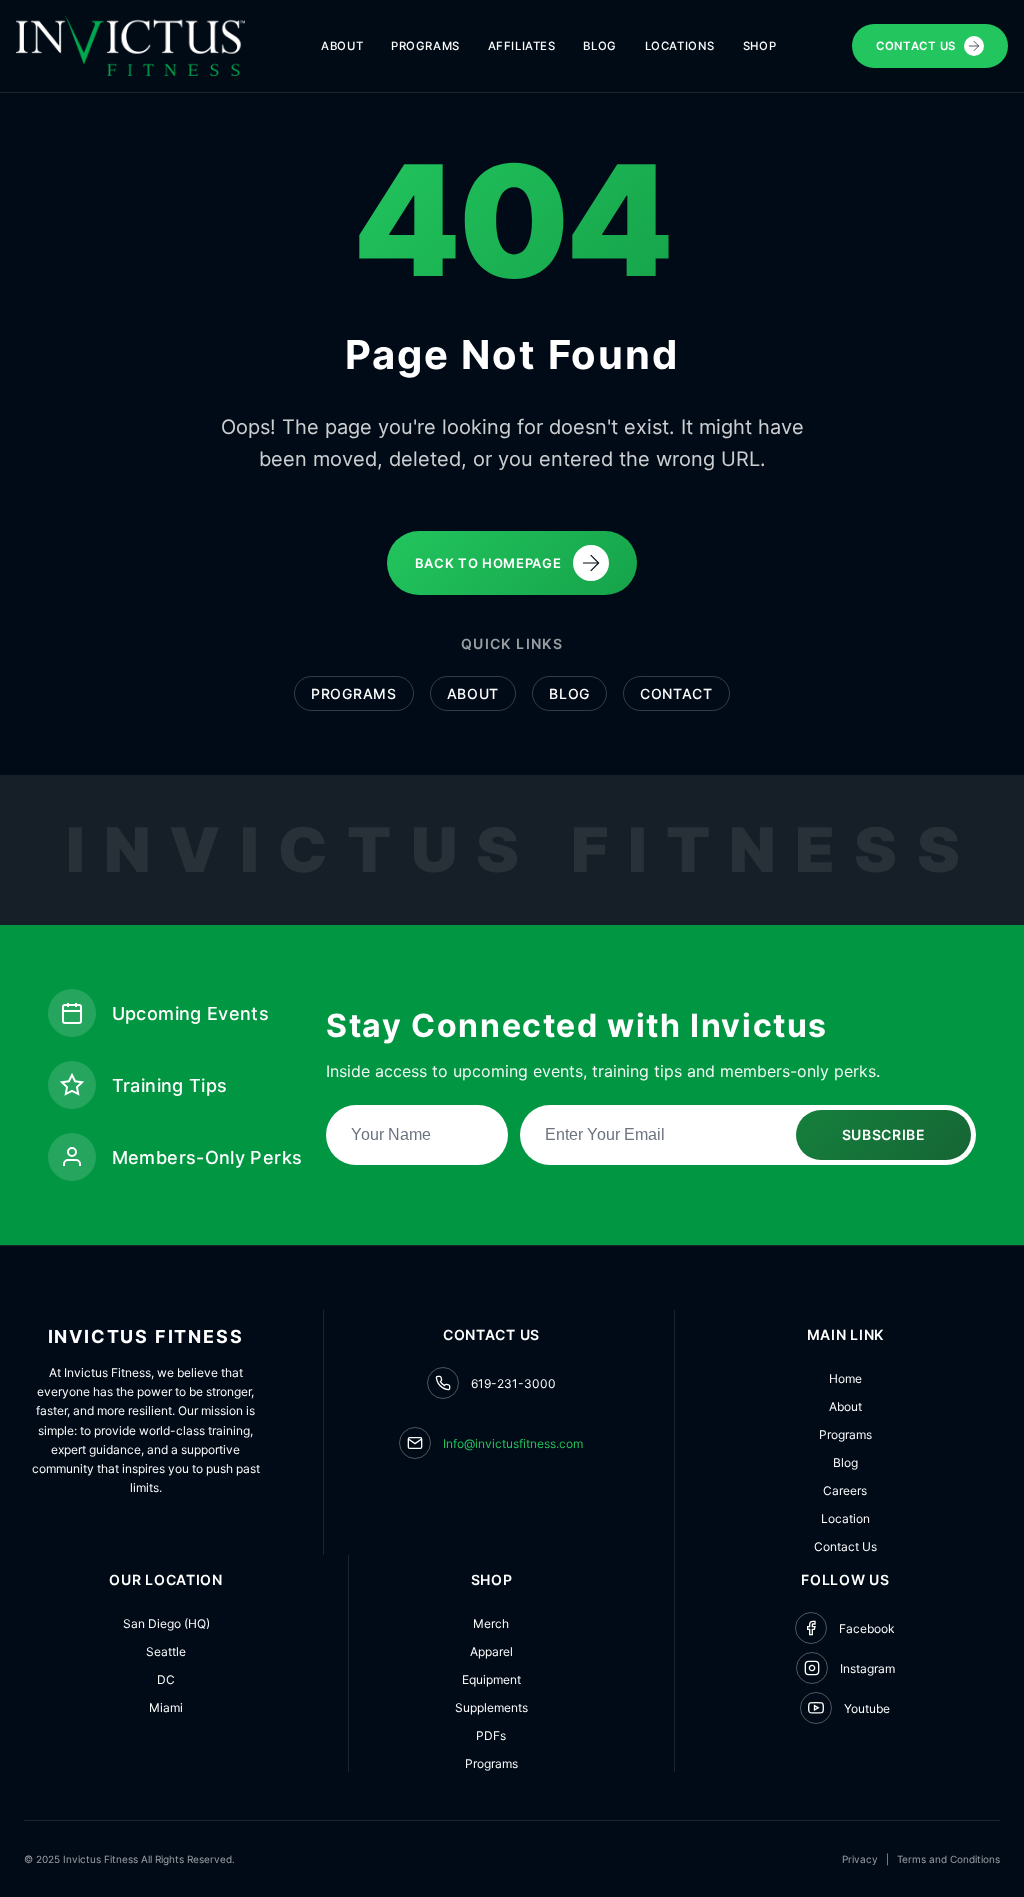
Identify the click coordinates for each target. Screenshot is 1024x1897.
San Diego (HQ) (166, 1623)
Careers (845, 1490)
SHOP (759, 46)
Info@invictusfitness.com (513, 1443)
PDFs (491, 1735)
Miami (166, 1707)
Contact (676, 693)
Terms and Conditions (948, 1859)
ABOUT (342, 46)
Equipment (491, 1679)
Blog (569, 693)
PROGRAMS (425, 46)
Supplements (491, 1707)
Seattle (166, 1651)
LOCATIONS (680, 46)
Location (845, 1518)
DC (166, 1679)
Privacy (860, 1859)
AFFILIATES (522, 46)
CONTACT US (916, 46)
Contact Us (845, 1546)
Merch (491, 1623)
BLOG (599, 46)
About (473, 693)
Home (845, 1378)
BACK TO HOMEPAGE (488, 563)
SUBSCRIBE (884, 1134)
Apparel (491, 1651)
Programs (354, 693)
